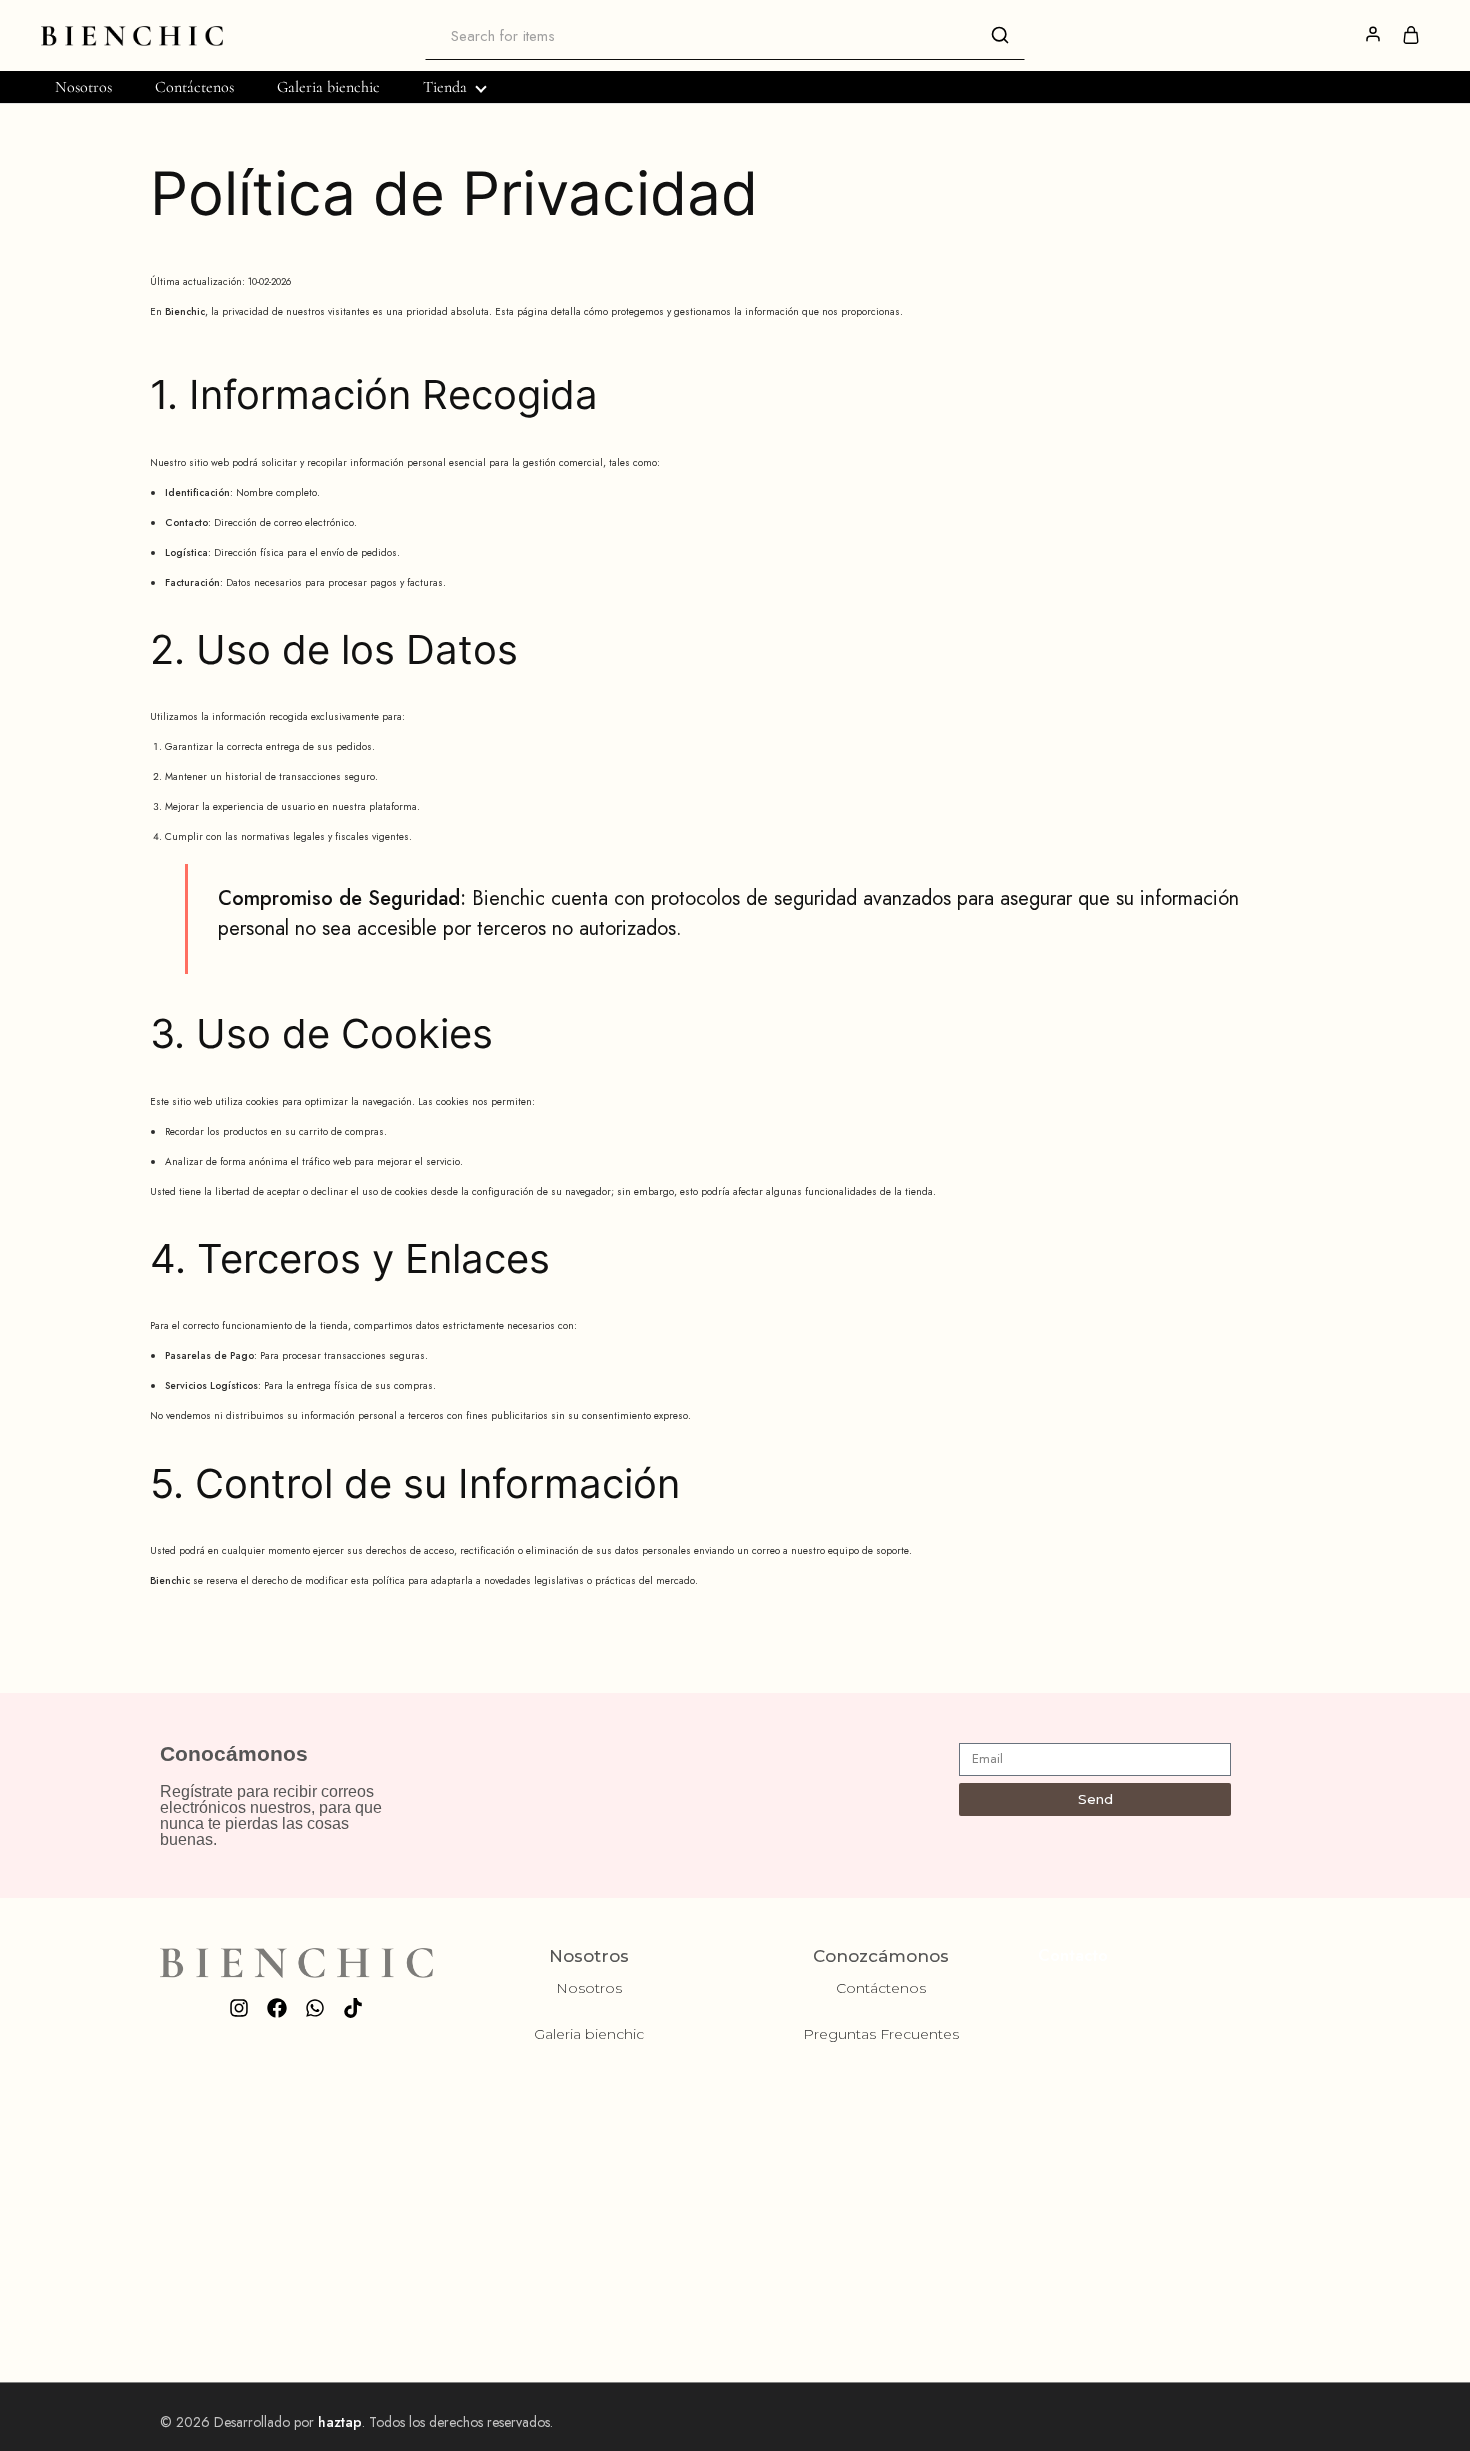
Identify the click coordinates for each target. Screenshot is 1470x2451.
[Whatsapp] (315, 2008)
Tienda (445, 87)
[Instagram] (239, 2008)
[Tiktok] (353, 2008)
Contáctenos (194, 87)
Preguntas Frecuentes (881, 2034)
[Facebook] (277, 2008)
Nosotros (83, 87)
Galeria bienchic (328, 87)
